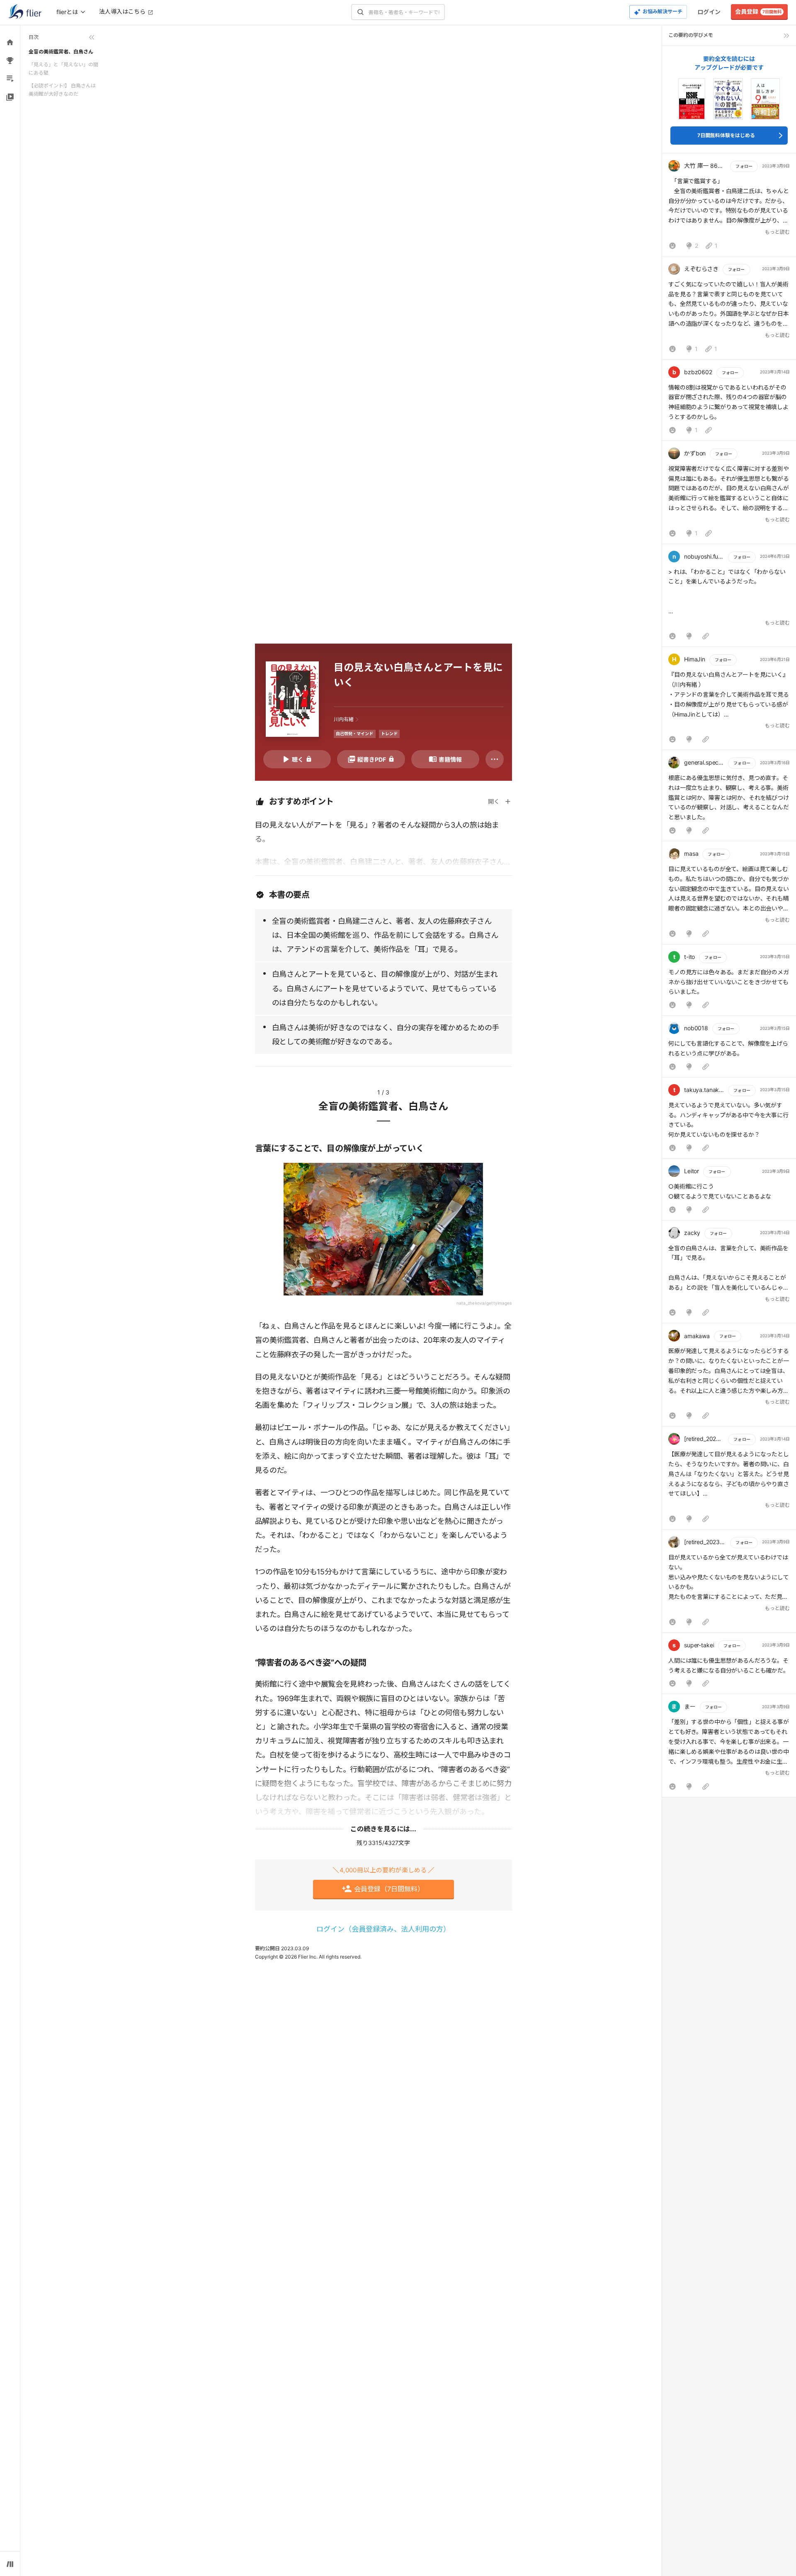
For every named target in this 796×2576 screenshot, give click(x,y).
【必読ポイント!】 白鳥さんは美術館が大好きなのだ (62, 90)
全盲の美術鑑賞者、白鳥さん (61, 52)
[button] (729, 207)
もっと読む (777, 232)
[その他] (495, 759)
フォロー (744, 166)
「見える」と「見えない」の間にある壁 (63, 69)
